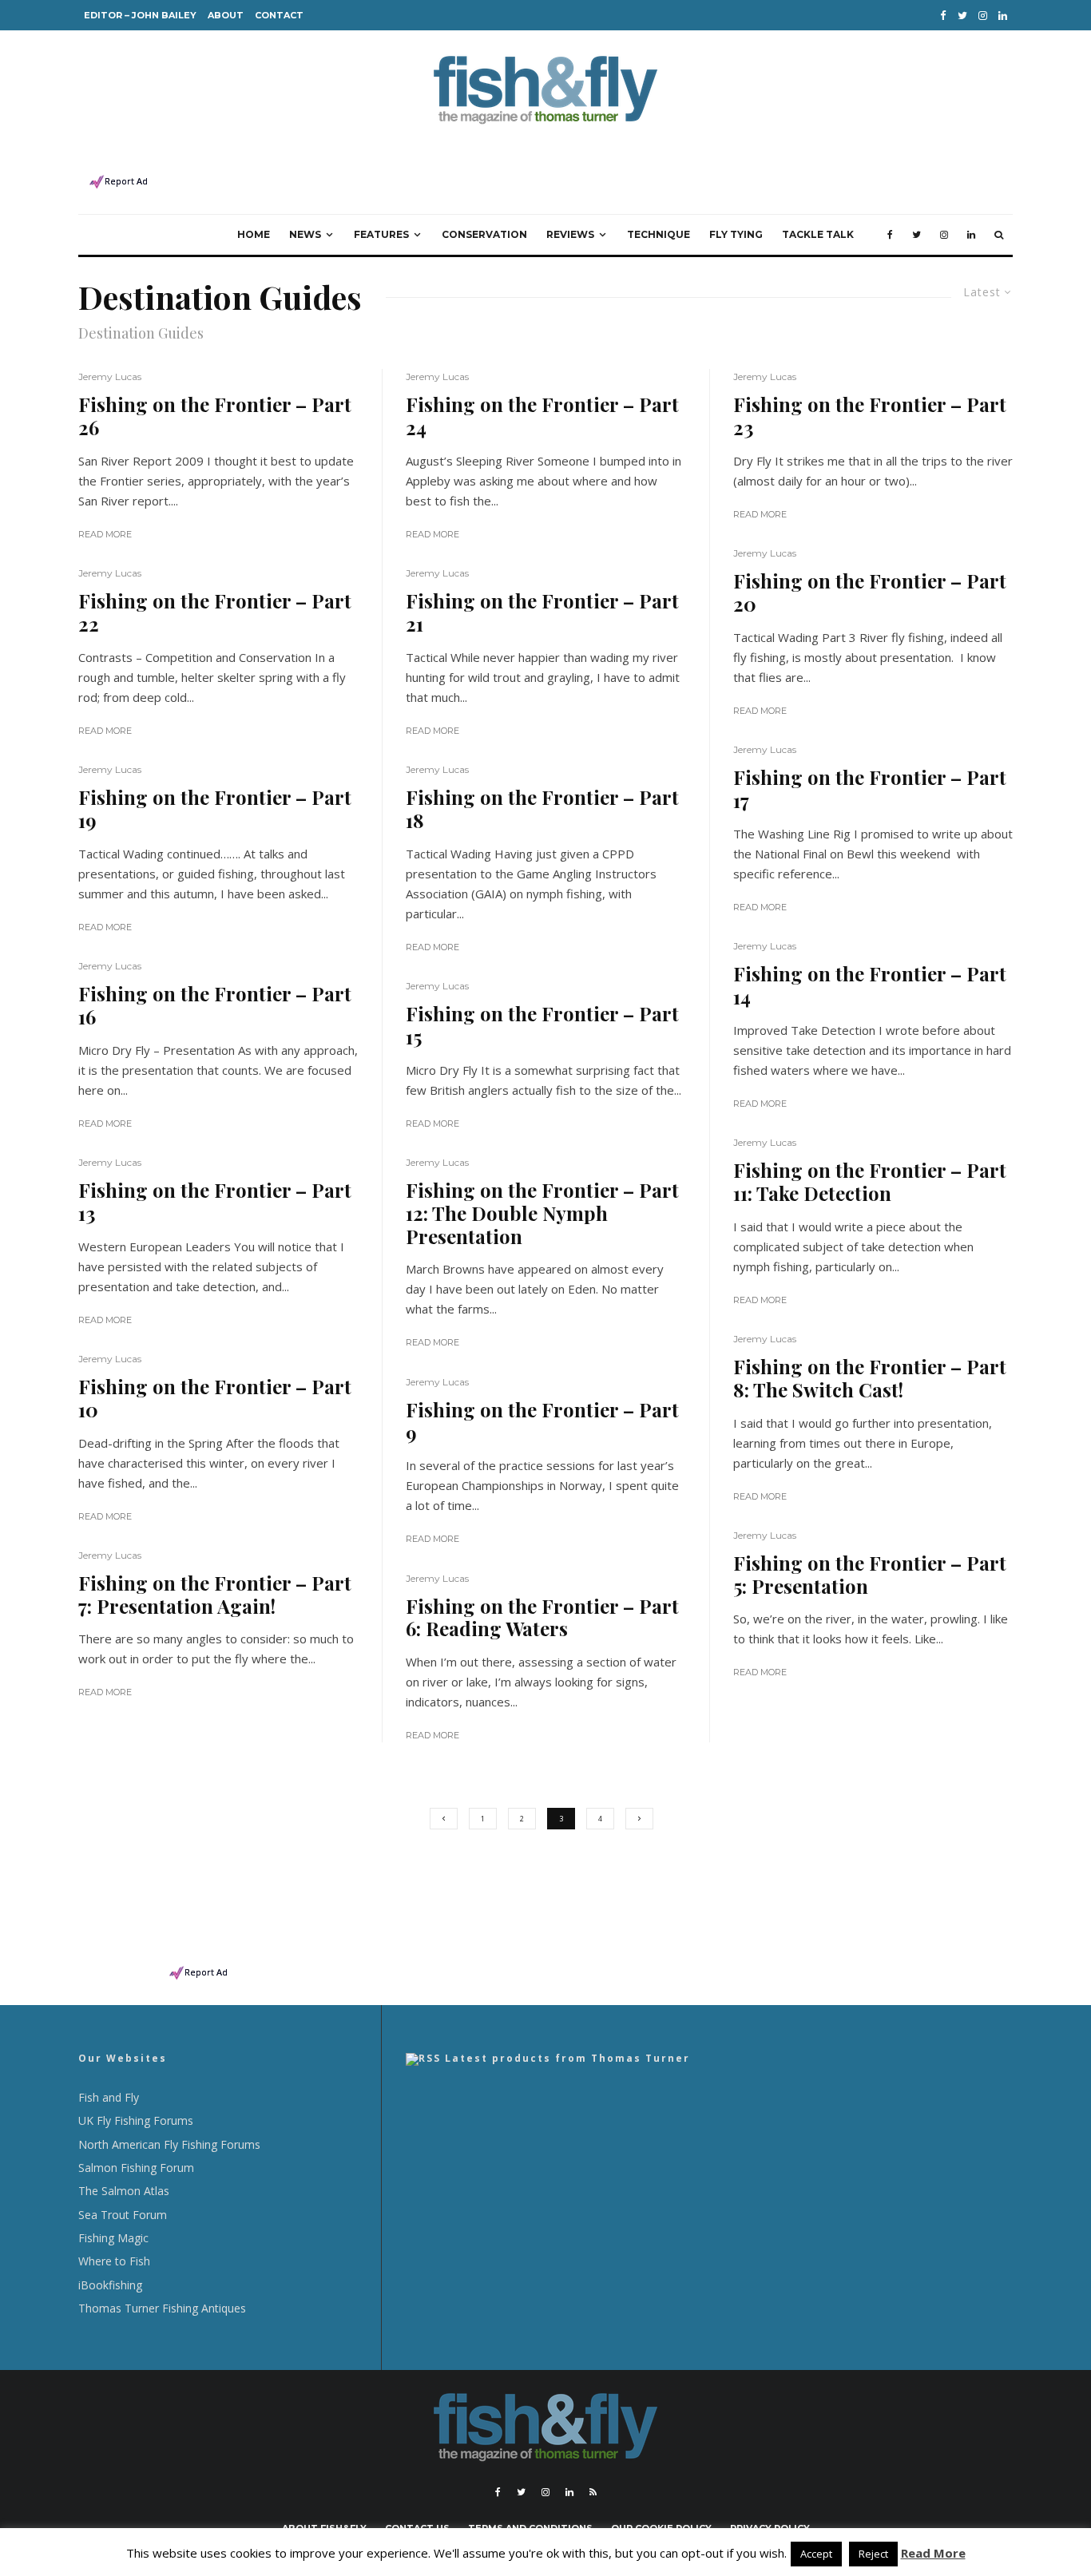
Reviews (570, 234)
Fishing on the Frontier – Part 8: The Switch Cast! (870, 1378)
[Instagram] (983, 16)
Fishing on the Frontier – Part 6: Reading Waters (542, 1618)
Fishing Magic (113, 2238)
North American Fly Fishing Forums (169, 2144)
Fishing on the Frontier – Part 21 (542, 612)
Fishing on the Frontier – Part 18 (542, 809)
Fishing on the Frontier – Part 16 (215, 1005)
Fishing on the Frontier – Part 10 (215, 1398)
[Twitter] (962, 16)
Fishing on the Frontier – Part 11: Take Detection (870, 1182)
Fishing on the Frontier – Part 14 (870, 985)
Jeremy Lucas (110, 376)
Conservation (484, 234)
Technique (659, 234)
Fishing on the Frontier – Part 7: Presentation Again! (215, 1595)
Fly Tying (736, 234)
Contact (279, 15)
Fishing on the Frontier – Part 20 (870, 592)
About (226, 15)
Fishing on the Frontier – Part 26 (215, 416)
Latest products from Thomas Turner (567, 2058)
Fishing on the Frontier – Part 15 (542, 1025)
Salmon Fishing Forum (136, 2168)
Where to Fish (114, 2261)
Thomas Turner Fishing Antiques (162, 2308)
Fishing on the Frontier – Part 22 (215, 612)
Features (381, 234)
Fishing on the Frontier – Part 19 (215, 809)
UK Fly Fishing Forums (136, 2120)
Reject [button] (873, 2554)
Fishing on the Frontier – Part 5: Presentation (870, 1575)
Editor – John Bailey (140, 15)
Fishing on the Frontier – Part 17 (870, 789)
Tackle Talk (818, 234)
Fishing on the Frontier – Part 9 (542, 1421)
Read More (105, 534)
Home (254, 234)
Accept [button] (816, 2554)
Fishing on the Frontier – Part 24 (542, 416)
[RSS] (593, 2492)
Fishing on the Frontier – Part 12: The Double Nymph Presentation (542, 1213)
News (305, 234)
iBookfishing (110, 2285)
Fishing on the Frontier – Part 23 (870, 416)
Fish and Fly (109, 2097)
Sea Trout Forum (123, 2215)
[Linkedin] (1003, 16)
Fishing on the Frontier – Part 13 (215, 1202)
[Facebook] (943, 16)
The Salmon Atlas (124, 2191)
